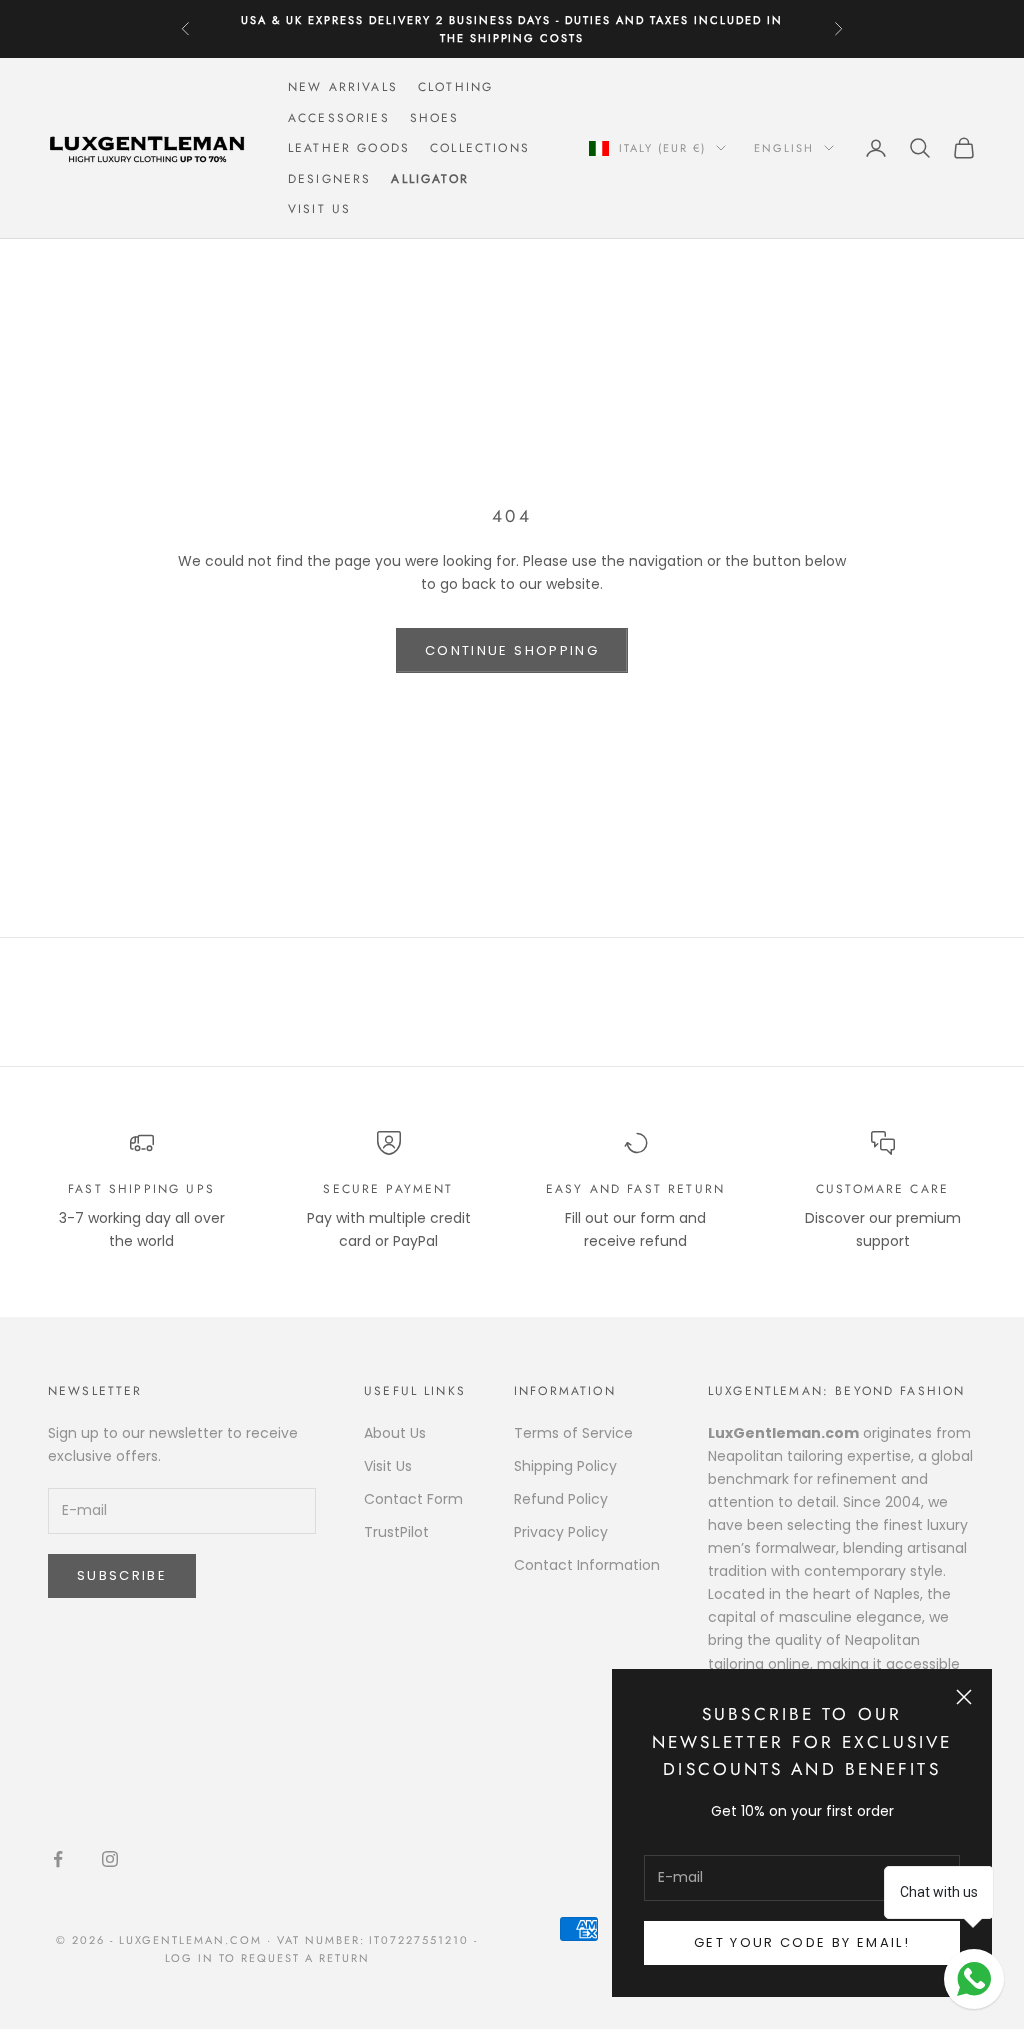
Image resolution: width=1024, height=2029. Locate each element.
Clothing (455, 87)
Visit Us (319, 209)
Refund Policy (561, 1499)
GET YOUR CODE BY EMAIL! (802, 1942)
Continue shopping (512, 650)
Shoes (435, 118)
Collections (480, 148)
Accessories (339, 118)
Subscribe (122, 1575)
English (784, 148)
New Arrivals (343, 87)
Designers (329, 179)
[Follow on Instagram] (110, 1859)
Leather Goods (349, 148)
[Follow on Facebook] (58, 1859)
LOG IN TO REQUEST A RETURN (267, 1958)
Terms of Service (573, 1433)
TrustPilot (396, 1532)
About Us (395, 1433)
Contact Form (413, 1499)
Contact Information (587, 1565)
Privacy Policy (561, 1532)
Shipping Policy (565, 1466)
